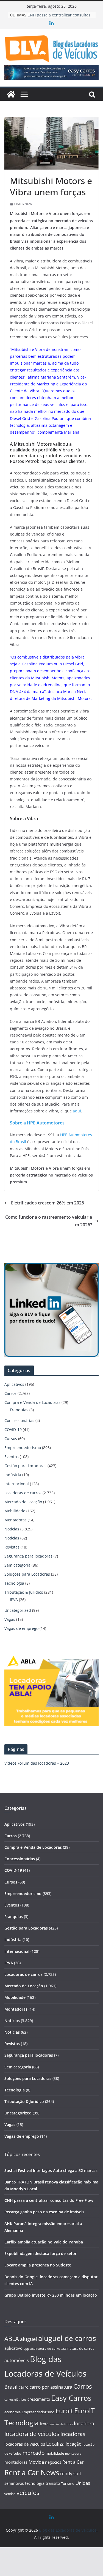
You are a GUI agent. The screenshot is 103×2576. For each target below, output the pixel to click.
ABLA (12, 2339)
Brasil (11, 2387)
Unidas (83, 2483)
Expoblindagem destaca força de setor (41, 2253)
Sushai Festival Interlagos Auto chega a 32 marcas (51, 2170)
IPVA (14, 1600)
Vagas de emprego (21, 1628)
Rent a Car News (32, 2472)
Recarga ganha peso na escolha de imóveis (44, 2212)
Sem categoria (17, 1565)
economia (12, 2412)
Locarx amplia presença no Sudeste (38, 2265)
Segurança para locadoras (28, 1556)
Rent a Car (73, 2462)
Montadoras (16, 1520)
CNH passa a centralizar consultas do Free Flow (49, 2200)
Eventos (12, 1457)
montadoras (16, 2462)
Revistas (12, 1547)
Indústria (13, 1475)
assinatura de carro (45, 2349)
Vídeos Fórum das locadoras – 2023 (37, 1763)
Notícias (12, 1529)
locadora (84, 2423)
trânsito (53, 2483)
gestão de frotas (61, 2424)
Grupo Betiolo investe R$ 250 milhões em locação (51, 2295)
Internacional (17, 1484)
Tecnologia (14, 1583)
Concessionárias (19, 1420)
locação (74, 2444)
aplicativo (13, 2348)
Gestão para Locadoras (25, 1466)
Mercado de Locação (23, 1502)
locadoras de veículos (25, 2444)
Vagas (10, 1619)
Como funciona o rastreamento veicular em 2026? (49, 1221)
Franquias (19, 1410)
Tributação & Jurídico (24, 1592)
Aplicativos (14, 1384)
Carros (10, 1393)
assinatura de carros (78, 2348)
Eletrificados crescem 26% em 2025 (48, 1203)
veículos (28, 2493)
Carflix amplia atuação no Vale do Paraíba (44, 2242)
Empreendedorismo (23, 1448)
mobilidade (55, 2453)
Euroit (64, 2411)
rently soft (71, 2474)
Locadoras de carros (23, 1493)
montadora (73, 2453)
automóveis (17, 2360)
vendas (10, 2494)
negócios (53, 2462)
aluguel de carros (67, 2338)
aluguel (29, 2339)
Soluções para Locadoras (27, 1574)
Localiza (55, 2444)
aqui (77, 1111)
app (26, 2349)
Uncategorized (18, 1610)
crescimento (39, 2399)
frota (44, 2424)
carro (23, 2387)
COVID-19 (13, 1429)
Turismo (68, 2483)
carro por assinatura (51, 2387)
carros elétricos (15, 2399)
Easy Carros (71, 2398)
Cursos (11, 1439)
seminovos (14, 2483)
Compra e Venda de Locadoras (32, 1402)
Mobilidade (15, 1511)
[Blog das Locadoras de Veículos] (11, 94)
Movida (36, 2462)
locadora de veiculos (32, 2434)
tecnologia (35, 2483)
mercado (34, 2453)
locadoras (73, 2434)
